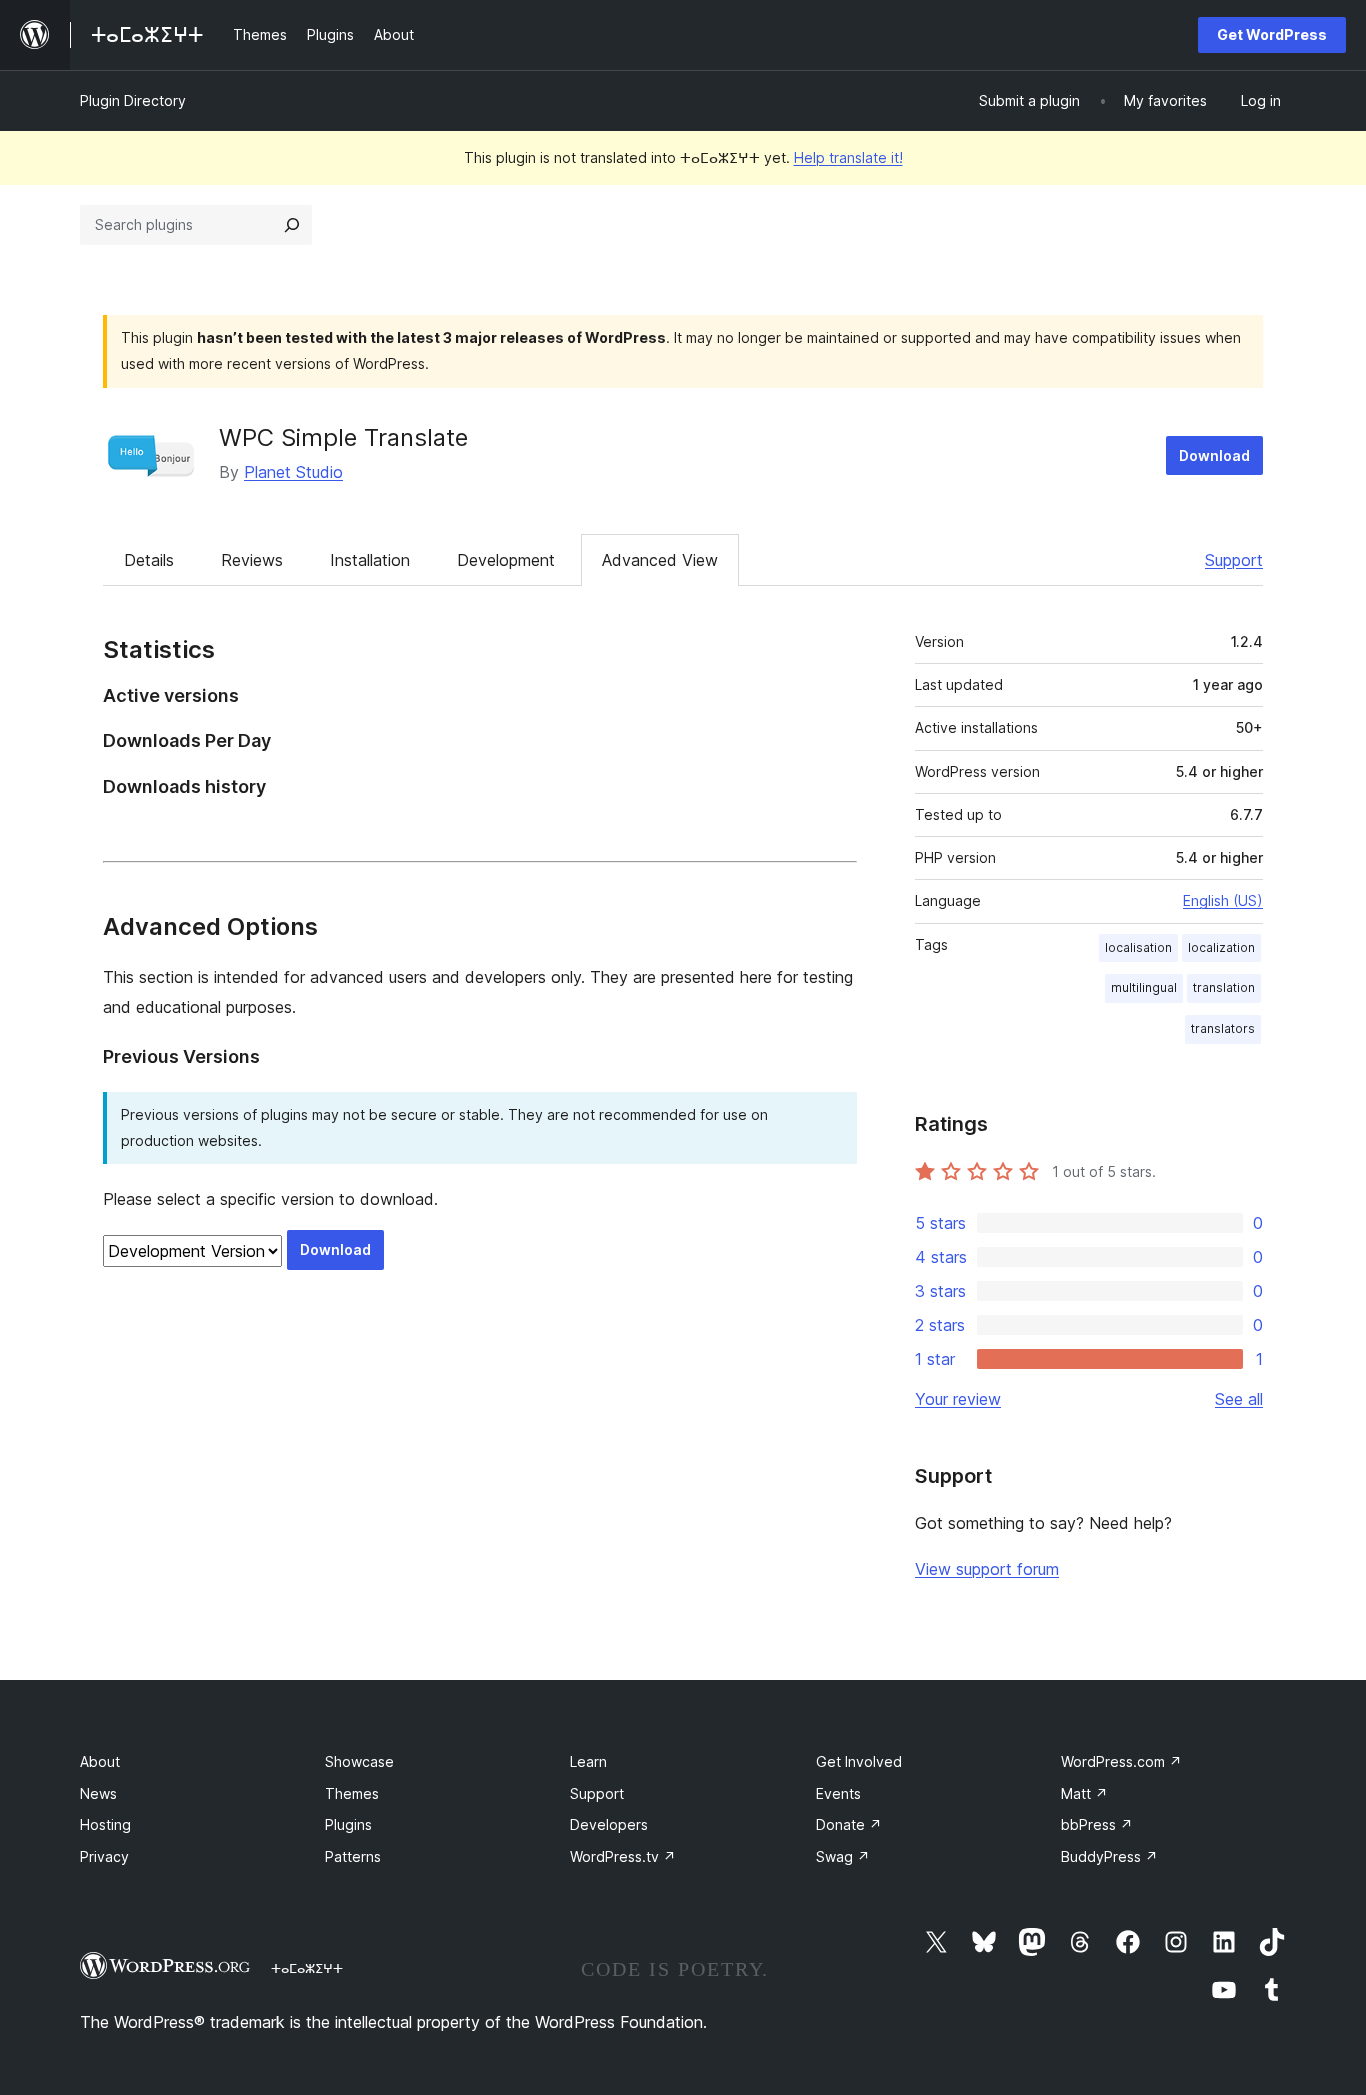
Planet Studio (293, 472)
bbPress (1097, 1824)
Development (506, 560)
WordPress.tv (623, 1856)
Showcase (359, 1761)
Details (149, 560)
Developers (609, 1824)
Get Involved (859, 1761)
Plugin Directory (133, 100)
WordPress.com (1121, 1761)
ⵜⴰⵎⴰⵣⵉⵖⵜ (307, 1968)
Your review (958, 1399)
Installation (370, 560)
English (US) (1223, 900)
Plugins (348, 1824)
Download (1214, 455)
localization (1221, 947)
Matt (1084, 1793)
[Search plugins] (292, 225)
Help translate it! (848, 157)
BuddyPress (1109, 1856)
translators (1223, 1028)
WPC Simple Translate (343, 437)
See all (1239, 1399)
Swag (843, 1856)
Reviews (252, 560)
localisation (1138, 947)
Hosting (105, 1824)
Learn (588, 1761)
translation (1224, 987)
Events (838, 1793)
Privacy (104, 1856)
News (98, 1793)
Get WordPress (1272, 34)
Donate (849, 1824)
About (100, 1761)
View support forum (987, 1569)
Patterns (353, 1856)
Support (1234, 560)
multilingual (1144, 987)
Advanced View (660, 560)
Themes (352, 1793)
